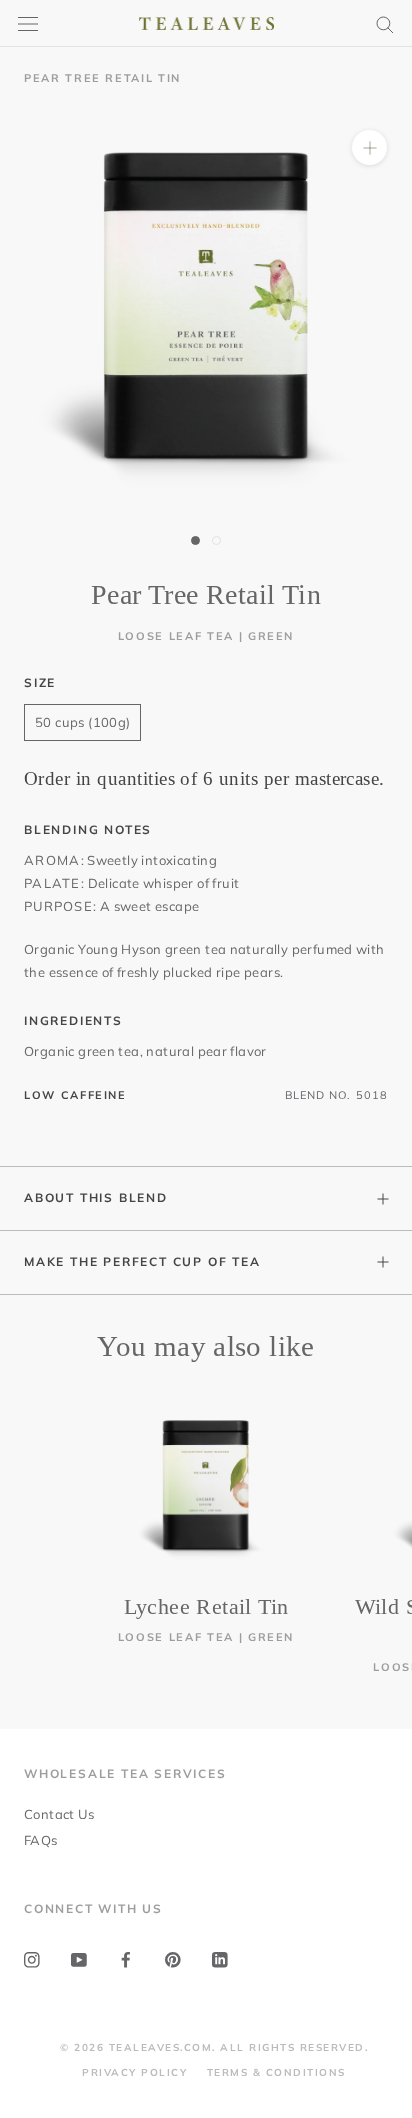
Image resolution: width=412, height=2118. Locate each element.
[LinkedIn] (220, 1958)
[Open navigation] (28, 23)
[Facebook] (126, 1958)
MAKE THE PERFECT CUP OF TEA (142, 1261)
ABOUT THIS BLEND (96, 1197)
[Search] (385, 23)
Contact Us (59, 1814)
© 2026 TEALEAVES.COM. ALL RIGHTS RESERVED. (214, 2047)
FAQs (41, 1840)
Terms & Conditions (276, 2072)
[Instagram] (32, 1958)
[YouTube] (79, 1958)
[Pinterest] (173, 1958)
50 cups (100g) (82, 722)
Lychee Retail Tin (206, 1606)
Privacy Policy (134, 2072)
